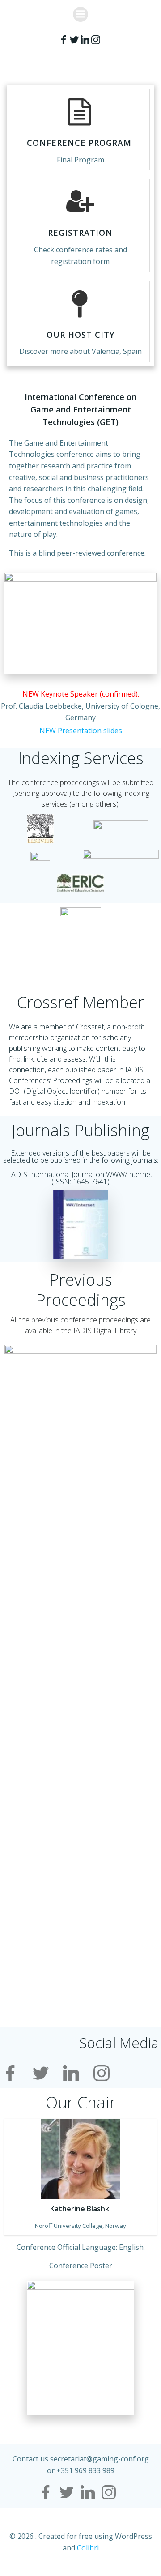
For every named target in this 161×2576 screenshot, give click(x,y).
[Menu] (80, 14)
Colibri (88, 2548)
